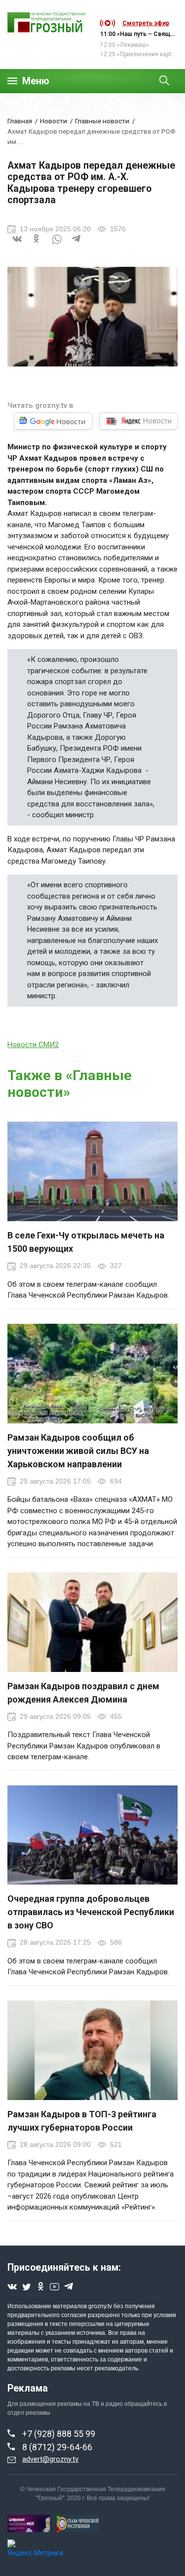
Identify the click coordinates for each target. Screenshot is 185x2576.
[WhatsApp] (57, 245)
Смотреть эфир (146, 23)
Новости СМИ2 (33, 1045)
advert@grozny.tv (50, 2459)
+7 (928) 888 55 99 (59, 2434)
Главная (20, 121)
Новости (54, 121)
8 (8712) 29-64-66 (57, 2447)
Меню (36, 81)
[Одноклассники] (37, 245)
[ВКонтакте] (17, 245)
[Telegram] (76, 245)
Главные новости (102, 121)
